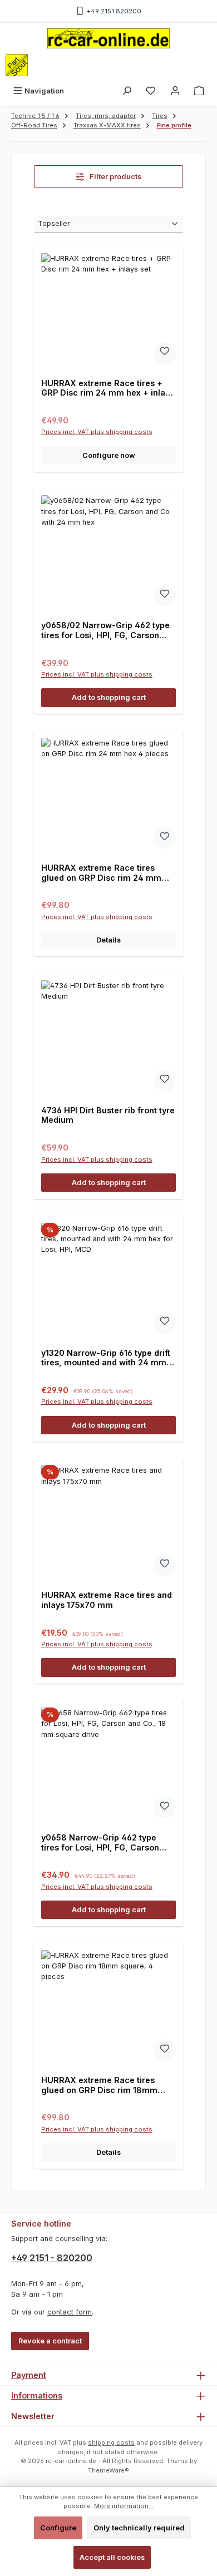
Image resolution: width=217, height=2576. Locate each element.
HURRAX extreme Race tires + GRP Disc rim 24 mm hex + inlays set (108, 388)
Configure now (109, 455)
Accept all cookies (112, 2557)
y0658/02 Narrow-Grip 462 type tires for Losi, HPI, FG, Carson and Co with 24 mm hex (105, 630)
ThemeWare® (108, 2470)
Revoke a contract (50, 2341)
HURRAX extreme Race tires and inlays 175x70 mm (107, 1600)
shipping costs (111, 2442)
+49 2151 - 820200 (52, 2258)
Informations (37, 2395)
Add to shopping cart (109, 697)
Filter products (115, 177)
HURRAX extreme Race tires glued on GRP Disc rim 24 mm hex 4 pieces (101, 873)
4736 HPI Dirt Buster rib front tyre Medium (108, 1115)
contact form (70, 2312)
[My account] (175, 91)
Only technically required (139, 2528)
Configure (58, 2528)
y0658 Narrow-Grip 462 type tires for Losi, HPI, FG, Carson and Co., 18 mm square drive (100, 1842)
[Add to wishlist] (165, 353)
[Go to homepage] (108, 38)
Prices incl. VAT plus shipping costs (97, 432)
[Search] (127, 91)
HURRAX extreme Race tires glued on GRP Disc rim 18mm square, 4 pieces (99, 2085)
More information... (124, 2506)
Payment (29, 2375)
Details (108, 940)
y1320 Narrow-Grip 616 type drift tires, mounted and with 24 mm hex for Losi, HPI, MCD (106, 1358)
